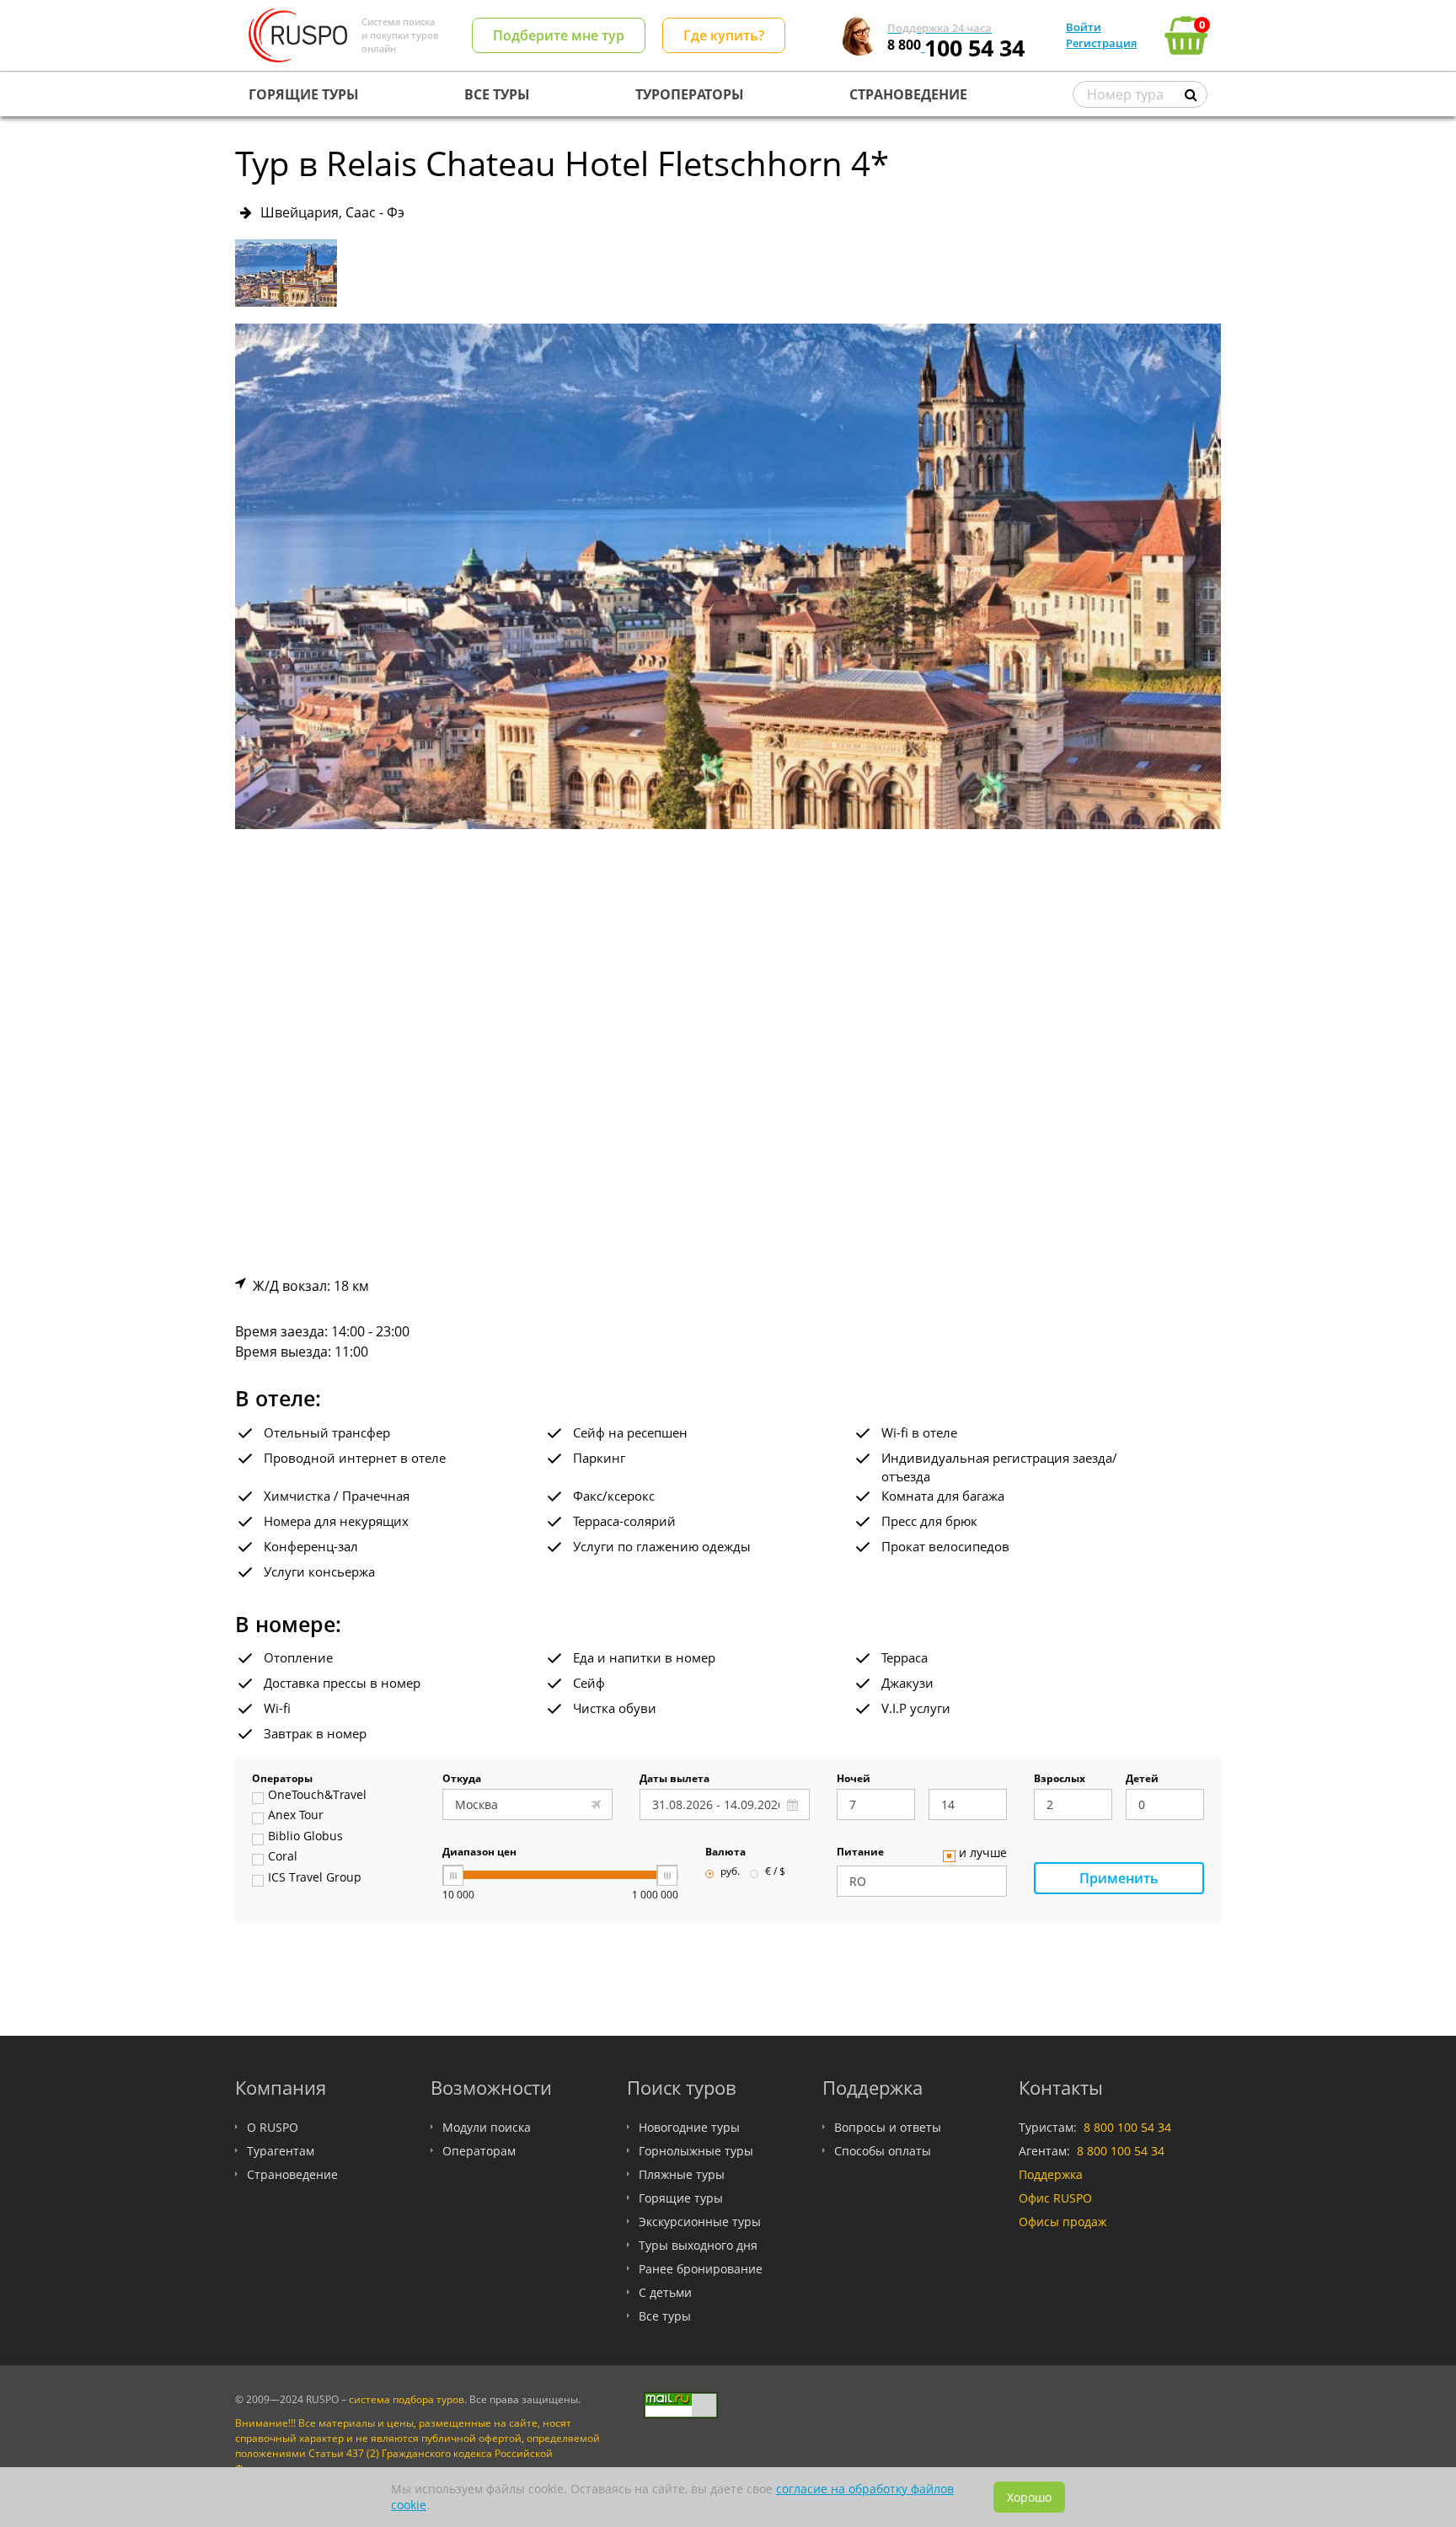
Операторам (479, 2151)
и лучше (983, 1854)
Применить (1119, 1878)
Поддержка (1051, 2174)
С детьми (665, 2292)
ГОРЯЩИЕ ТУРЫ (304, 94)
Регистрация (1101, 43)
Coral (283, 1857)
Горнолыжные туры (696, 2151)
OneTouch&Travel (317, 1796)
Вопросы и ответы (888, 2127)
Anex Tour (296, 1816)
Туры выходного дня (698, 2245)
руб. (730, 1872)
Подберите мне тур (559, 35)
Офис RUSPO (1055, 2198)
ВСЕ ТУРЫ (497, 94)
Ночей (854, 1780)
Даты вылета (674, 1780)
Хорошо (1029, 2497)
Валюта (725, 1853)
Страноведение (292, 2174)
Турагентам (281, 2151)
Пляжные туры (682, 2174)
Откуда (462, 1780)
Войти (1084, 27)
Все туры (665, 2316)
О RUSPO (273, 2127)
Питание (860, 1853)
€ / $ (775, 1872)
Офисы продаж (1063, 2222)
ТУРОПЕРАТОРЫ (690, 94)
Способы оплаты (883, 2151)
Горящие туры (681, 2198)
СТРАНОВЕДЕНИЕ (908, 94)
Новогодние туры (689, 2127)
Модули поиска (487, 2127)
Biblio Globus (305, 1837)
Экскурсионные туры (700, 2222)
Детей (1142, 1780)
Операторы (282, 1780)
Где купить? (724, 35)
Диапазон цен (479, 1853)
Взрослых (1060, 1780)
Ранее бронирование (701, 2269)
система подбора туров (407, 2399)
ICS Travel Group (315, 1878)
